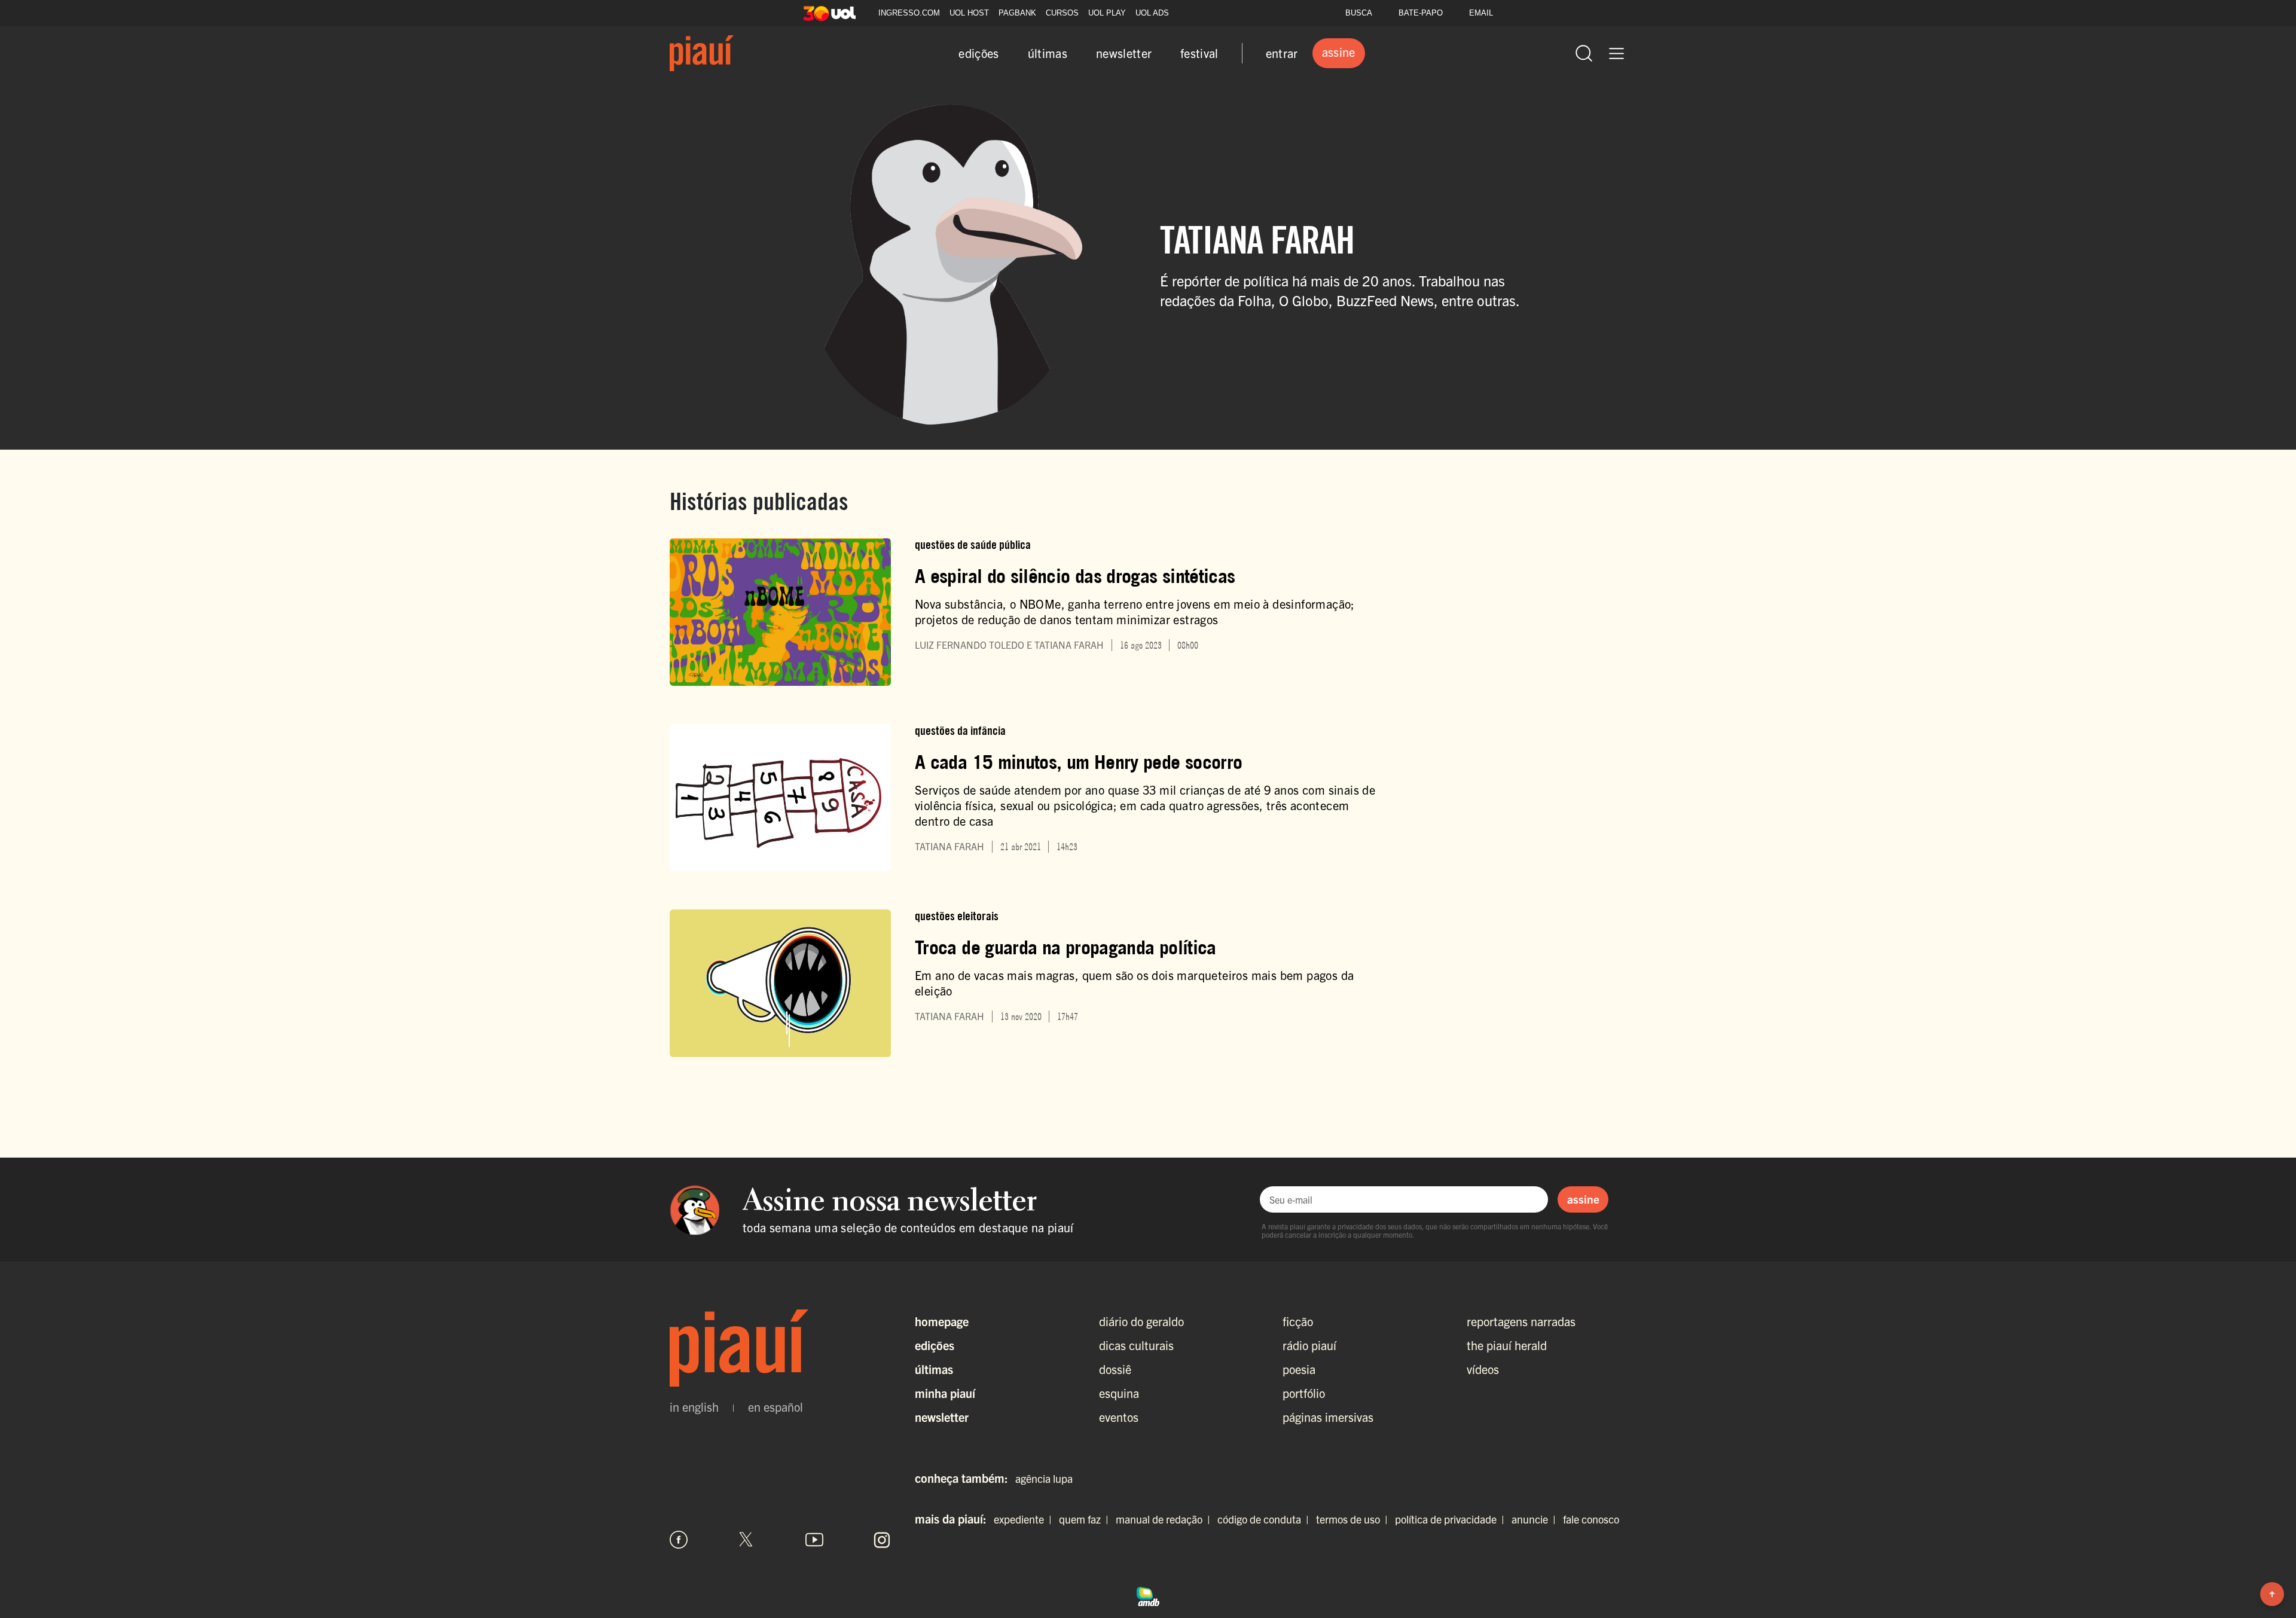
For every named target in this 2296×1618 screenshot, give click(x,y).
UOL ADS (1152, 13)
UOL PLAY (1107, 13)
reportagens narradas (1521, 1321)
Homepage (942, 1321)
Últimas (934, 1369)
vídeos (1483, 1369)
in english (694, 1407)
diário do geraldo (1141, 1321)
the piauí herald (1507, 1345)
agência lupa (1044, 1478)
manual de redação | (1165, 1519)
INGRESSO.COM (909, 13)
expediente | (1025, 1519)
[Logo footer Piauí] (780, 1348)
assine (1583, 1199)
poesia (1299, 1369)
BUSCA (1359, 13)
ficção (1298, 1321)
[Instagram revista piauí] (882, 1540)
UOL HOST (969, 13)
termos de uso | (1354, 1519)
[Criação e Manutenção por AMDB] (1148, 1595)
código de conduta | (1265, 1519)
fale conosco (1591, 1519)
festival (1199, 53)
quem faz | (1086, 1519)
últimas (1048, 53)
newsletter (1124, 53)
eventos (1119, 1417)
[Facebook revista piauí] (679, 1540)
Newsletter (942, 1417)
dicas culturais (1136, 1345)
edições (978, 53)
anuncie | (1536, 1519)
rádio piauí (1309, 1345)
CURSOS (1062, 13)
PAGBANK (1017, 13)
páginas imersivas (1328, 1417)
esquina (1119, 1393)
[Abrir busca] (1584, 53)
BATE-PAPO (1421, 13)
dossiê (1115, 1369)
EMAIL (1481, 13)
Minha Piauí (945, 1393)
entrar (1282, 53)
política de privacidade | (1452, 1519)
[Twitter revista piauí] (746, 1540)
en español (775, 1407)
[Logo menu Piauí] (702, 53)
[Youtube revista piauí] (814, 1540)
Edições (935, 1345)
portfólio (1304, 1393)
